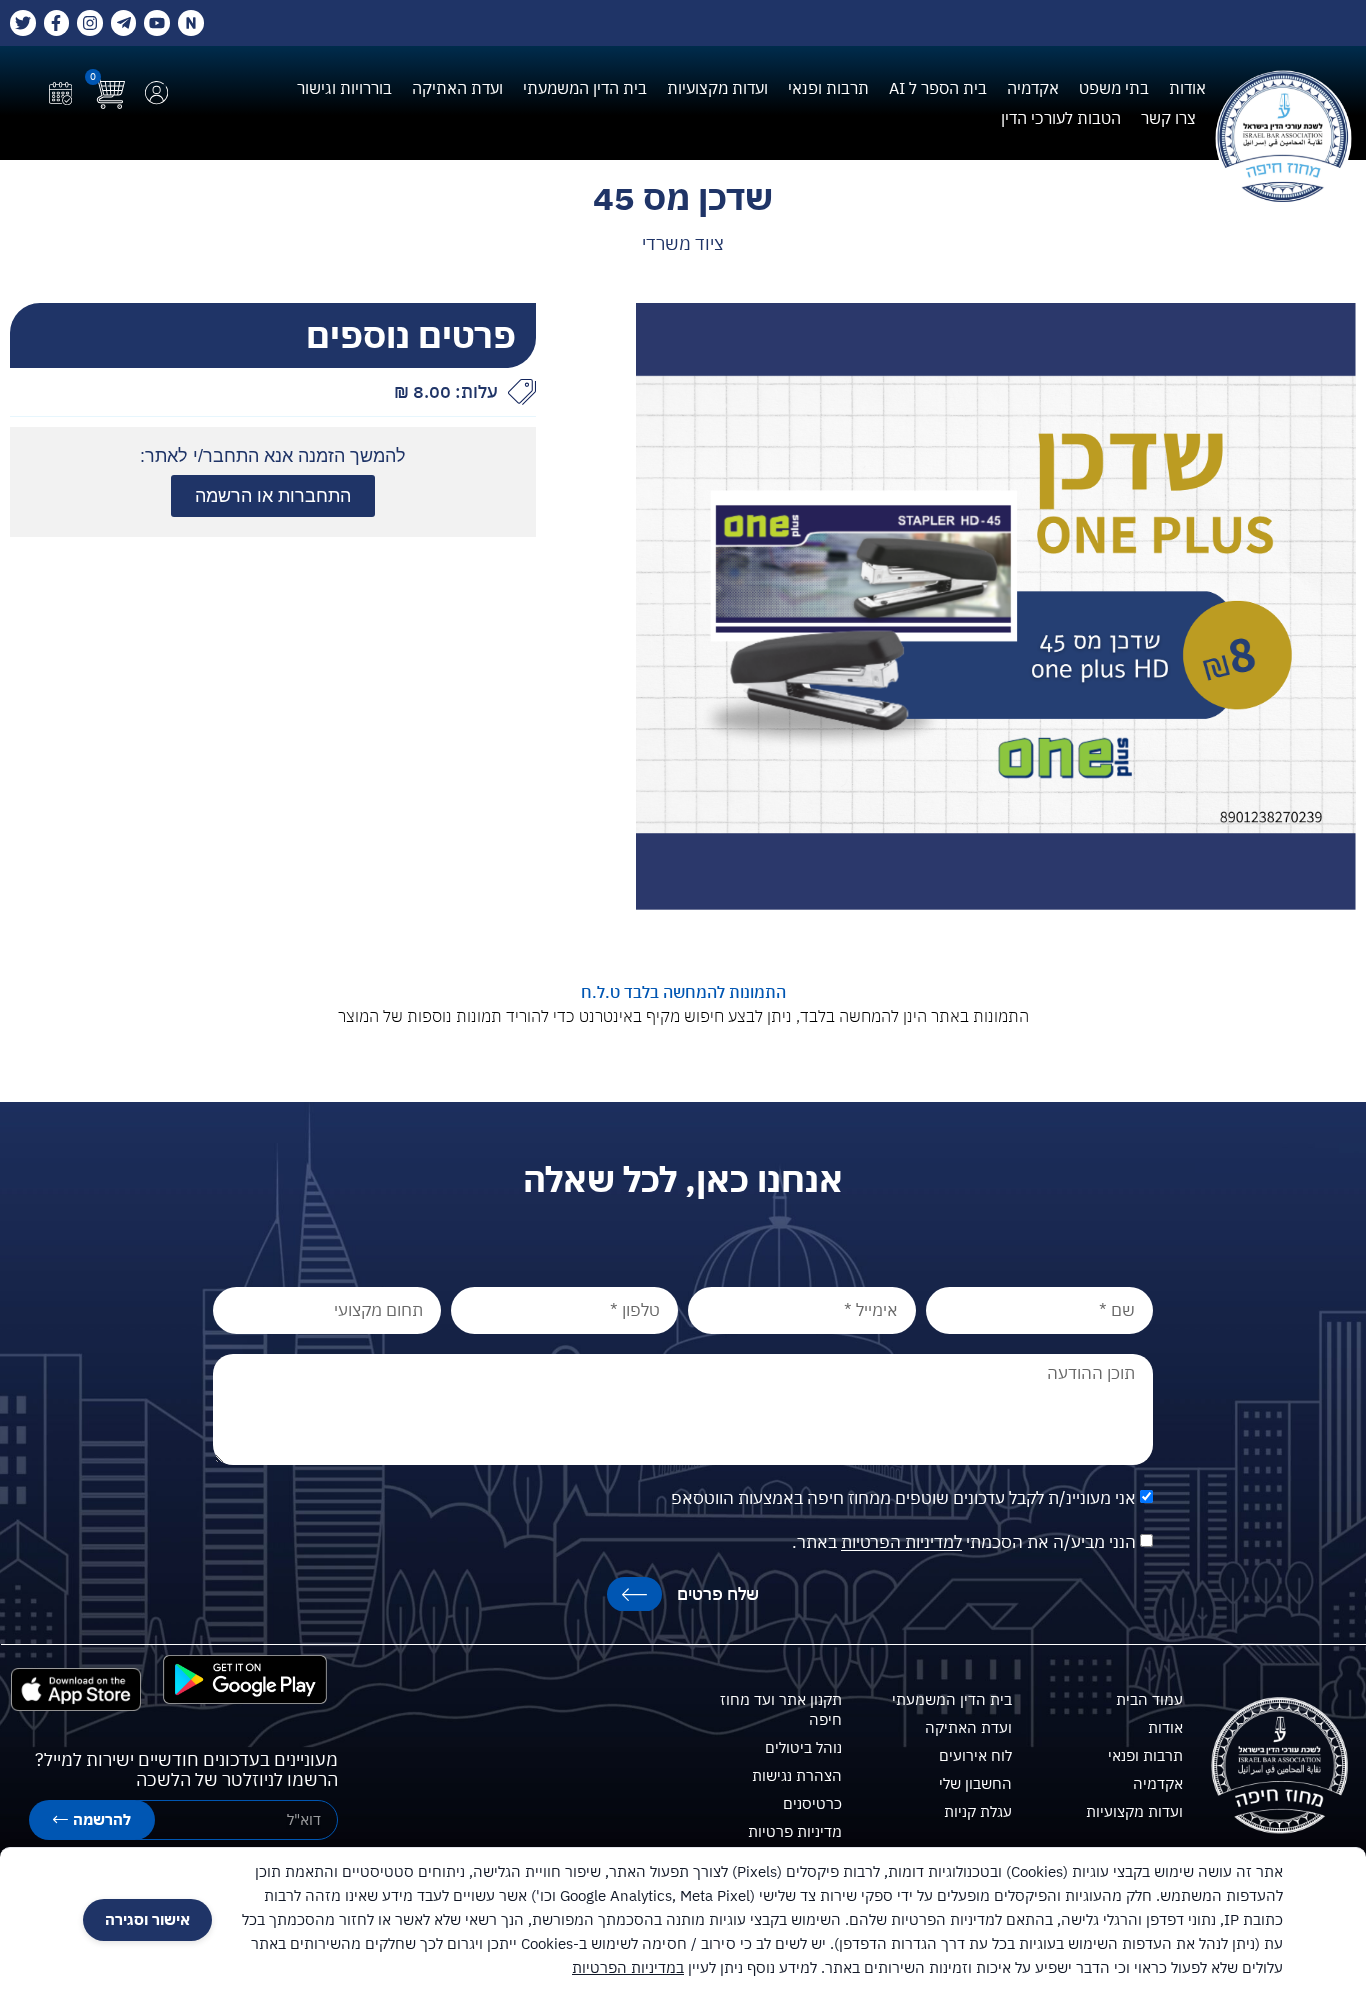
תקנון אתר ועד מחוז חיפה (781, 1709)
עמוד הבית (1149, 1699)
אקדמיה (1033, 88)
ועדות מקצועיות (717, 88)
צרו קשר (1168, 118)
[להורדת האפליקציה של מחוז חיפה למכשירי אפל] (76, 1690)
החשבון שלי (975, 1783)
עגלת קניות (978, 1811)
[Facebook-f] (57, 23)
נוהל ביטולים (803, 1747)
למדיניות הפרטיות (901, 1543)
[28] (996, 606)
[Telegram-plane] (124, 23)
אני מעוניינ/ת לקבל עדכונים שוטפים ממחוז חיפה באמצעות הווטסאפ (903, 1499)
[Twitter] (23, 23)
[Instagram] (90, 23)
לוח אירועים (975, 1755)
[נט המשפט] (191, 23)
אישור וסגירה (147, 1919)
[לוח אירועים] (60, 93)
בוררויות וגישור (344, 88)
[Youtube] (157, 23)
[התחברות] (156, 92)
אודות (1187, 88)
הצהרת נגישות (797, 1775)
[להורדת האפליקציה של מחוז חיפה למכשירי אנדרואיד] (245, 1679)
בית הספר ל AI (938, 88)
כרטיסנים (812, 1803)
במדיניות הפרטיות (628, 1967)
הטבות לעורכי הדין (1061, 118)
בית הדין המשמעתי (585, 88)
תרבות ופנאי (828, 88)
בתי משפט (1114, 88)
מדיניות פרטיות (795, 1831)
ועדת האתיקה (457, 88)
